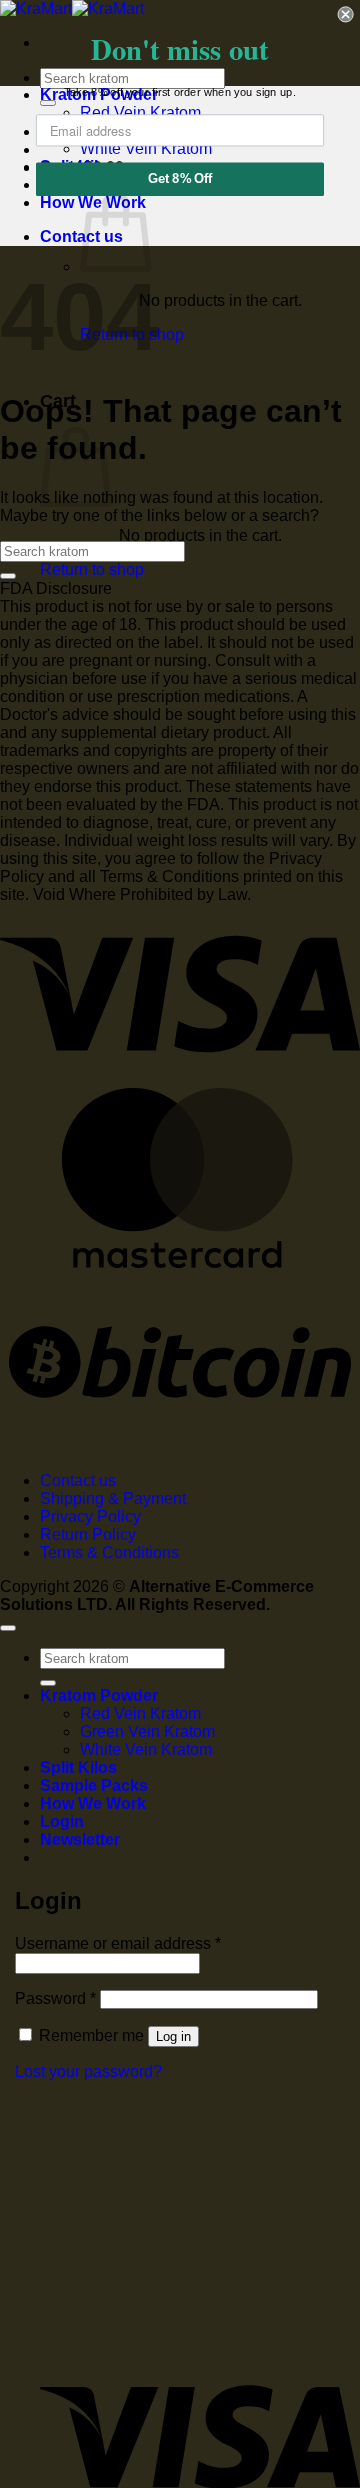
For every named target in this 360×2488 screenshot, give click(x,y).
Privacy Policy (90, 1516)
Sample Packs (94, 1785)
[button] (80, 1839)
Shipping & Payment (113, 1498)
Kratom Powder (99, 1695)
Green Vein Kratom (147, 1731)
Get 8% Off (179, 179)
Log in (173, 2036)
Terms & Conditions (109, 1552)
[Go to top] (8, 1628)
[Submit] (8, 576)
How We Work (93, 1803)
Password (55, 1998)
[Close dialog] (346, 14)
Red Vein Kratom (140, 1713)
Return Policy (88, 1534)
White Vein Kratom (146, 1749)
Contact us (78, 1480)
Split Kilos (78, 1767)
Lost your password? (88, 2071)
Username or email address (118, 1943)
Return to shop (92, 569)
